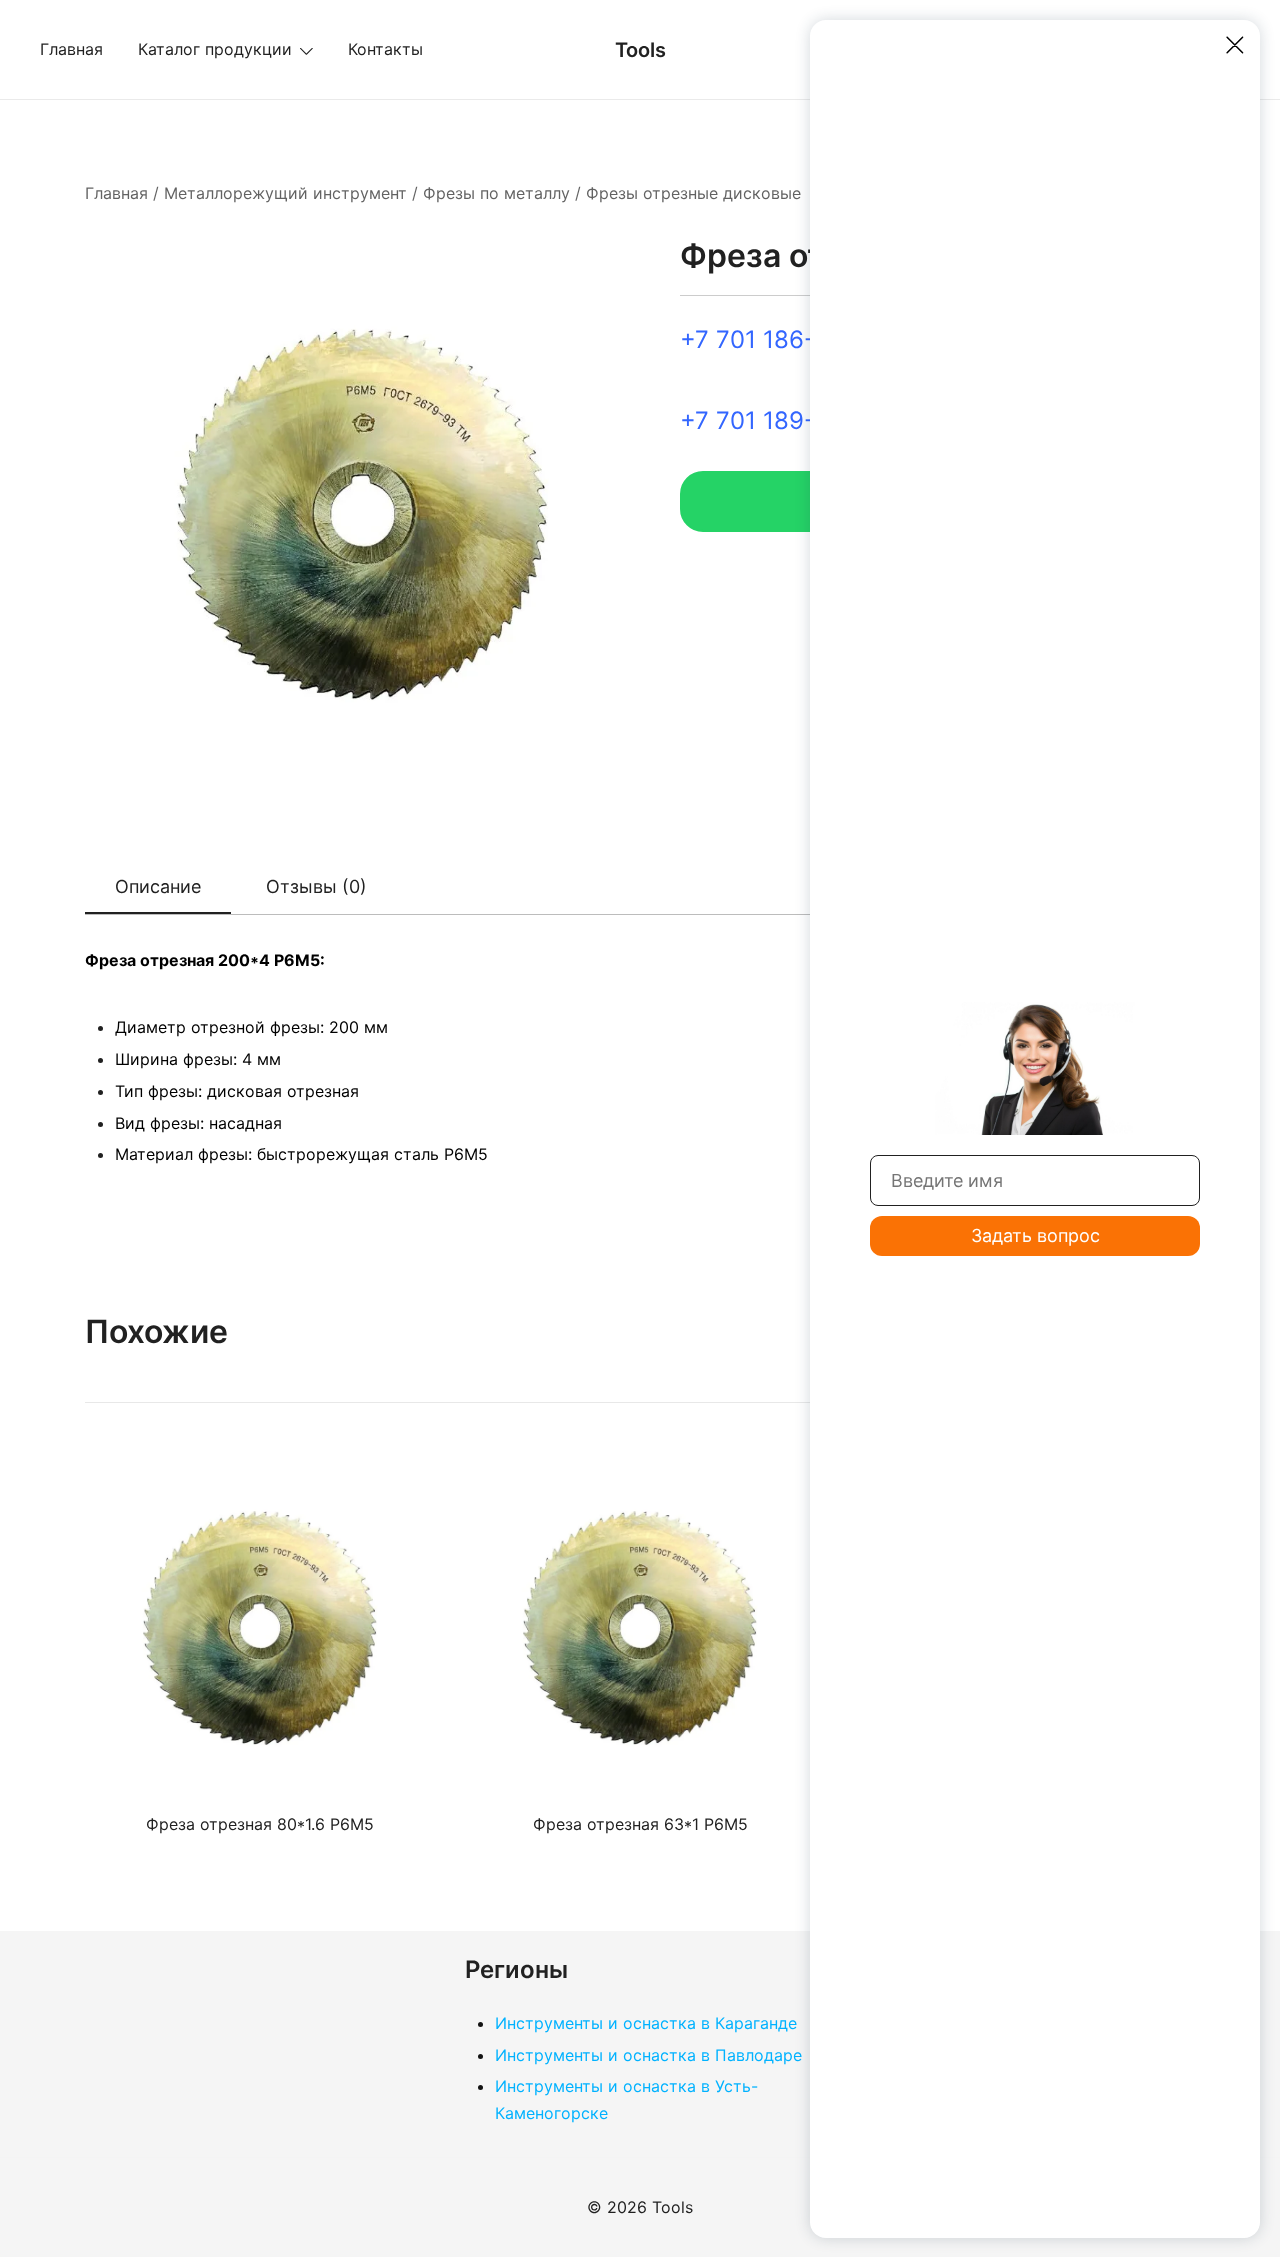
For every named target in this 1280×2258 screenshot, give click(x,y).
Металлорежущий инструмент (285, 193)
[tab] (158, 888)
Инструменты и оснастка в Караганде (646, 2023)
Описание (158, 886)
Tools (640, 50)
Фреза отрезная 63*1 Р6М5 (640, 1824)
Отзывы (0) (316, 886)
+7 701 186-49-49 (783, 339)
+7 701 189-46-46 (783, 420)
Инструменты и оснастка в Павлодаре (648, 2055)
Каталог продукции (215, 49)
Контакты (385, 49)
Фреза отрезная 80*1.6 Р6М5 (260, 1824)
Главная (71, 49)
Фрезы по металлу (496, 193)
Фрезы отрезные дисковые (693, 193)
